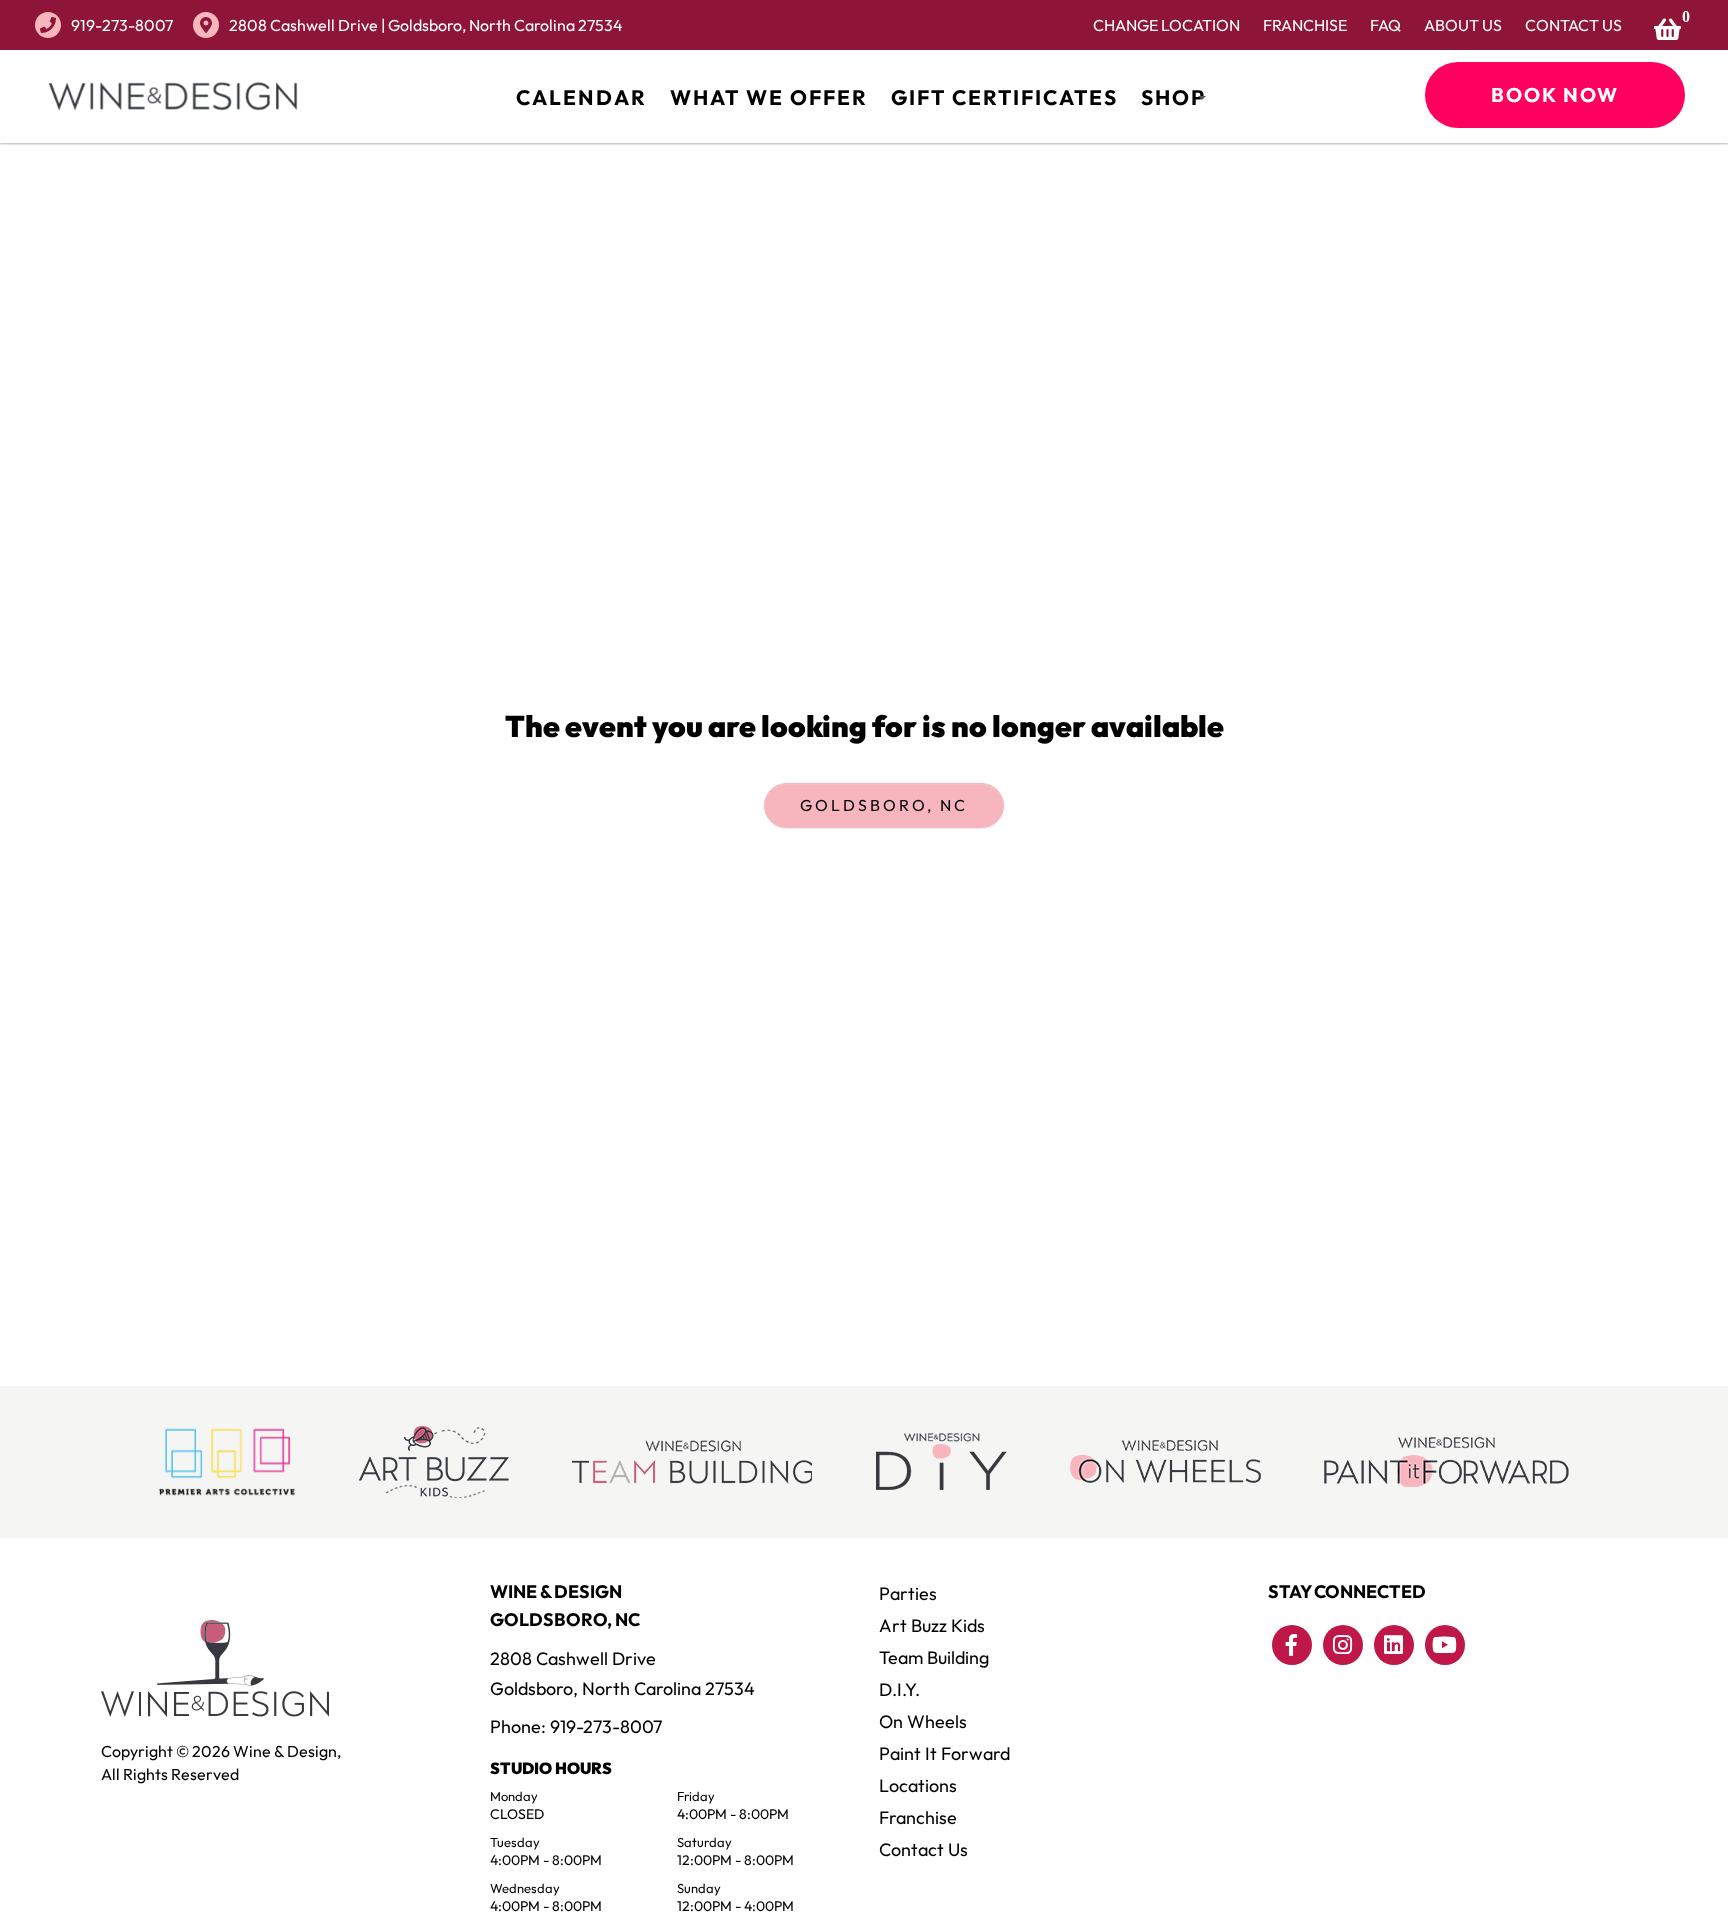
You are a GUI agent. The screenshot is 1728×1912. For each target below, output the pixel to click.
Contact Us (1573, 25)
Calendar (581, 97)
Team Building (934, 1657)
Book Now (1555, 94)
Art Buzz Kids (932, 1625)
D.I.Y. (899, 1689)
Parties (908, 1593)
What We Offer (769, 97)
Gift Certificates (1004, 97)
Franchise (1305, 25)
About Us (1463, 25)
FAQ (1385, 25)
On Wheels (923, 1721)
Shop (1173, 97)
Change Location (1166, 25)
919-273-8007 (122, 25)
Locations (918, 1785)
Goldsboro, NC (884, 805)
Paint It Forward (944, 1753)
